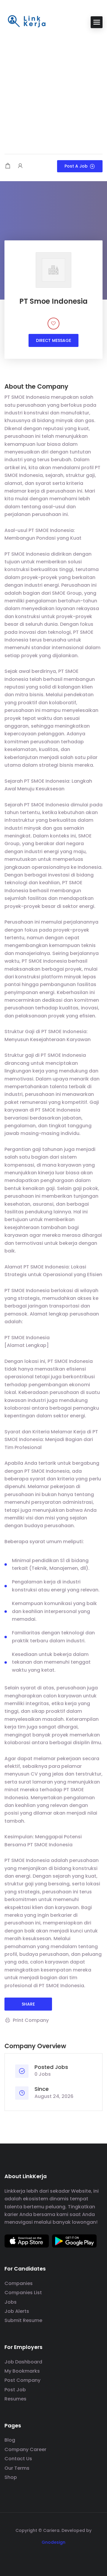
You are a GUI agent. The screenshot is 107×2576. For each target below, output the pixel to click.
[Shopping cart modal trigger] (8, 166)
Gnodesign (53, 2542)
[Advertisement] (53, 92)
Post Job (15, 2390)
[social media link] (54, 2556)
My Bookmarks (22, 2371)
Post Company (22, 2380)
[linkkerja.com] (27, 22)
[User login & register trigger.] (20, 166)
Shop (11, 2477)
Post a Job (76, 166)
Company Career (25, 2449)
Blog (10, 2440)
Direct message (53, 340)
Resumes (15, 2399)
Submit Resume (23, 2320)
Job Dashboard (23, 2362)
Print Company (31, 2020)
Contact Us (18, 2459)
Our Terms (17, 2468)
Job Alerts (17, 2311)
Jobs (11, 2302)
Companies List (23, 2293)
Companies (19, 2283)
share (28, 2004)
